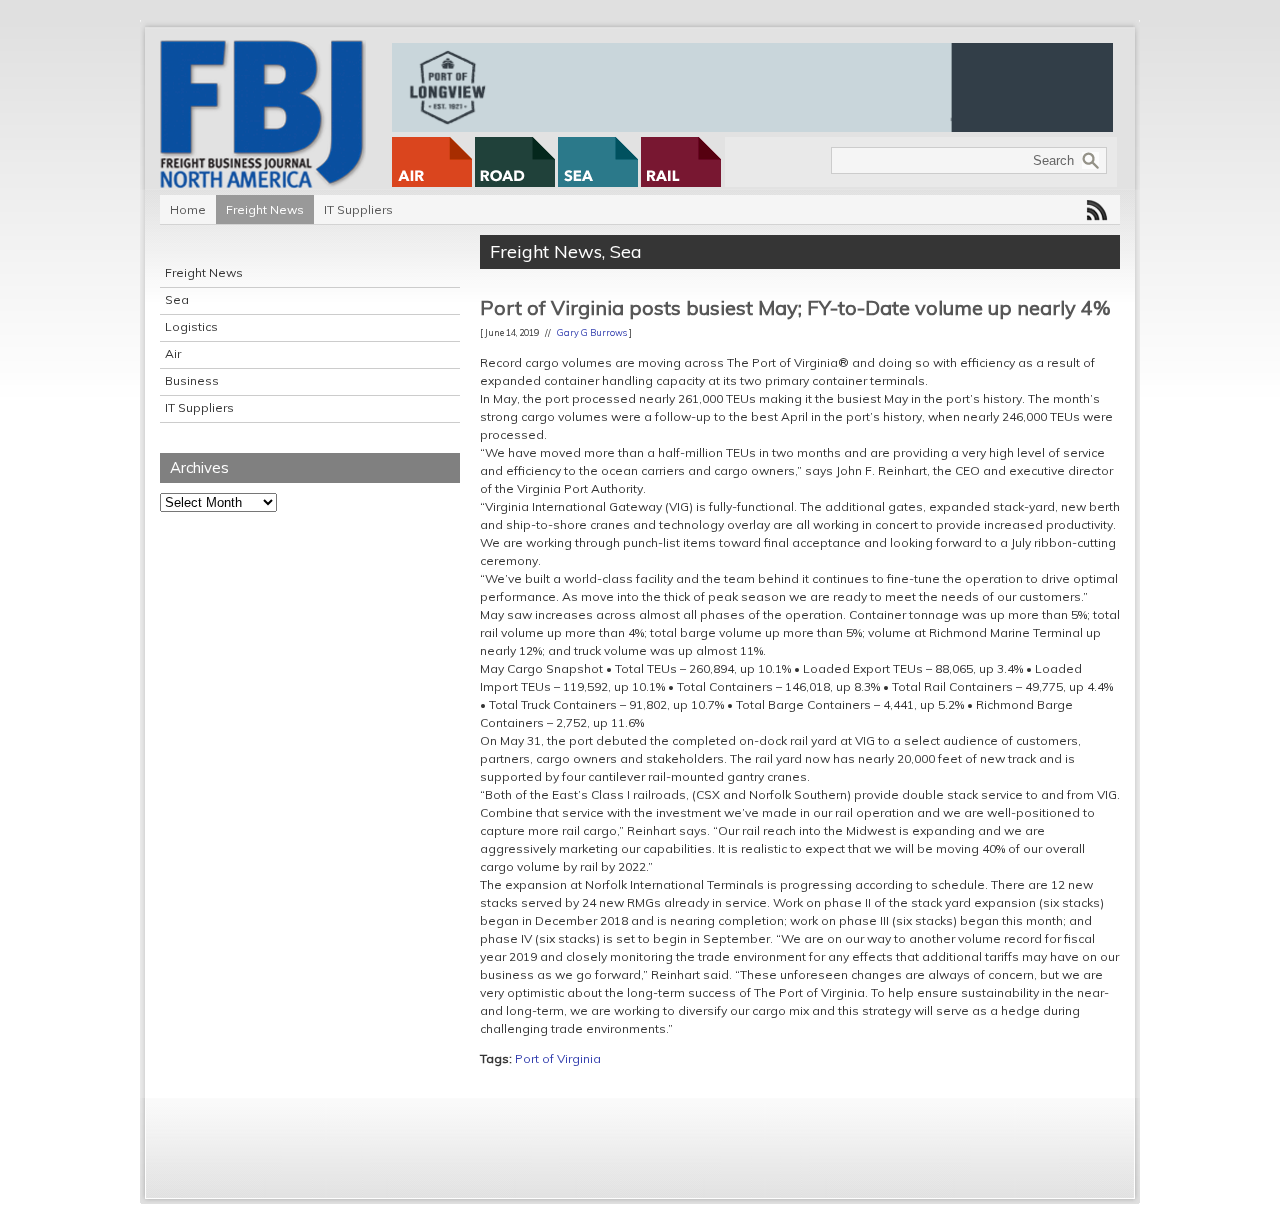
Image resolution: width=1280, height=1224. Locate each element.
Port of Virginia (558, 1058)
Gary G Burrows (592, 332)
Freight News (265, 209)
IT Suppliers (358, 209)
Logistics (191, 326)
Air (173, 353)
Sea (177, 299)
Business (192, 380)
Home (188, 209)
